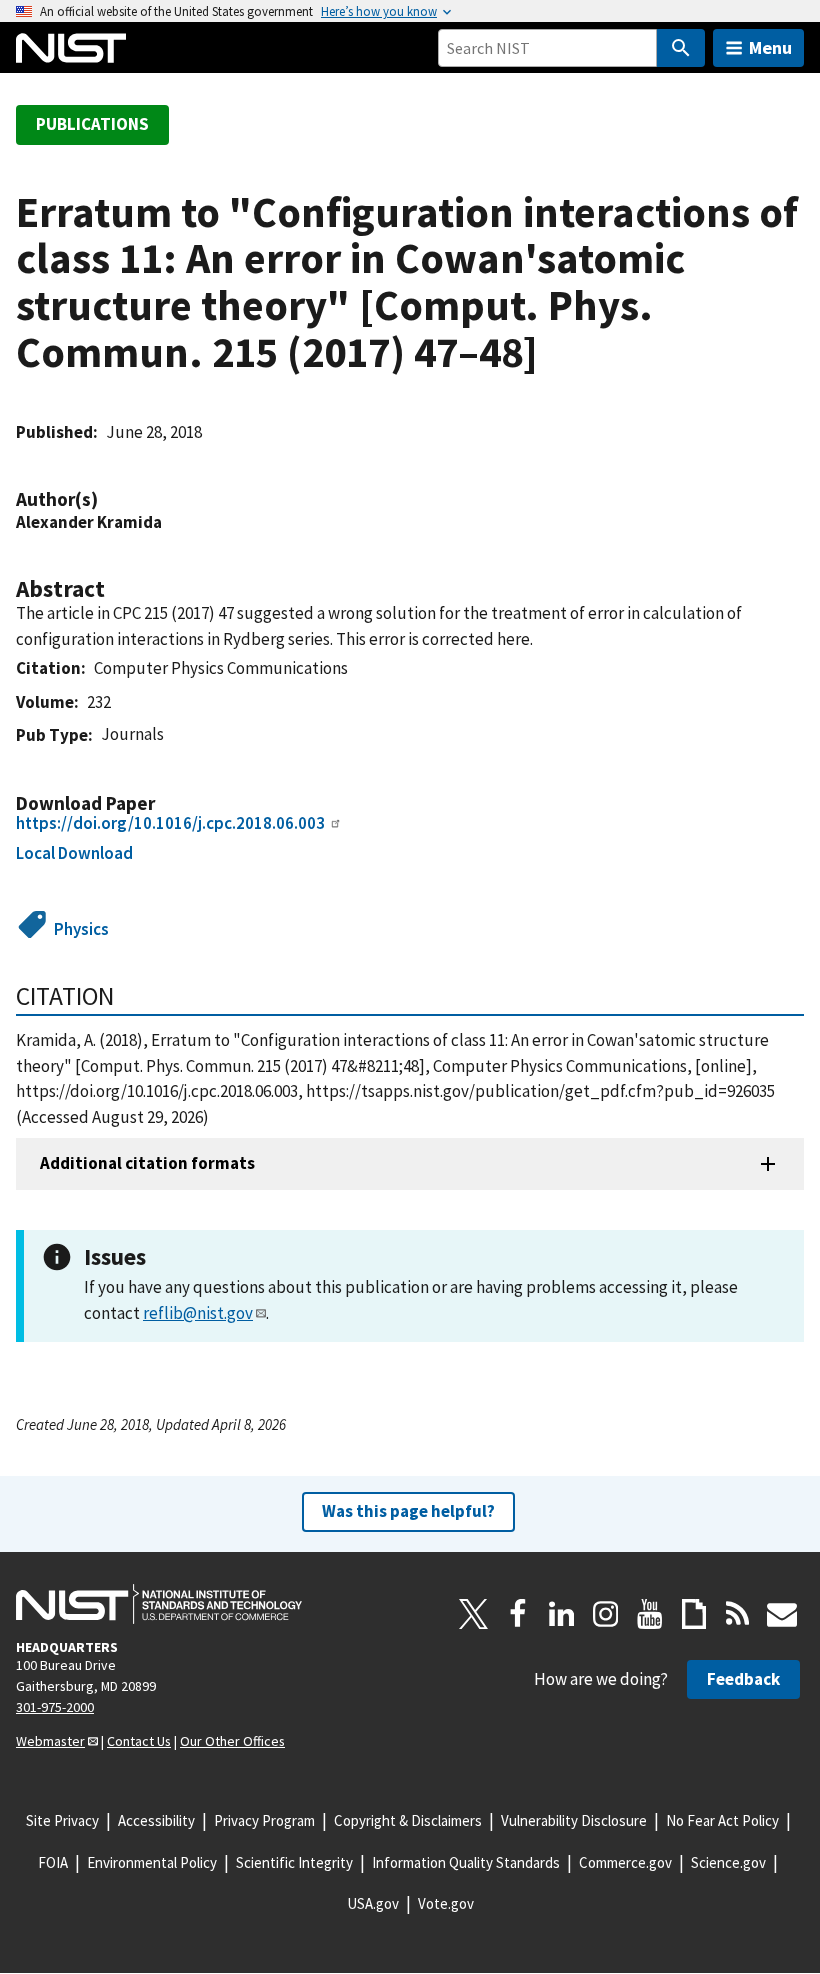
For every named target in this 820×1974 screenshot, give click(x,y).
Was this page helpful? (408, 1511)
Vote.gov (446, 1903)
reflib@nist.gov (198, 1313)
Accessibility (156, 1820)
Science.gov (728, 1862)
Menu (770, 47)
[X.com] (474, 1614)
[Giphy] (694, 1614)
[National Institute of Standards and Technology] (159, 1604)
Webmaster (50, 1741)
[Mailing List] (782, 1614)
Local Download (74, 853)
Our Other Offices (232, 1741)
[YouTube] (650, 1614)
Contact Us (139, 1741)
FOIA (53, 1862)
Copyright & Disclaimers (408, 1820)
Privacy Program (264, 1820)
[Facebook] (518, 1614)
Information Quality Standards (466, 1862)
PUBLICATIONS (92, 124)
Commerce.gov (625, 1862)
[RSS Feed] (738, 1614)
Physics (81, 929)
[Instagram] (606, 1614)
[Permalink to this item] (108, 499)
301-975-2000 (55, 1707)
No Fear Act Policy (722, 1820)
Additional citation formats (147, 1163)
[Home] (71, 48)
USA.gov (373, 1903)
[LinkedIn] (562, 1614)
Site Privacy (62, 1820)
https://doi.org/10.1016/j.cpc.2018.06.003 (170, 823)
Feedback (743, 1679)
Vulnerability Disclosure (574, 1820)
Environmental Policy (152, 1862)
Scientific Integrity (294, 1862)
